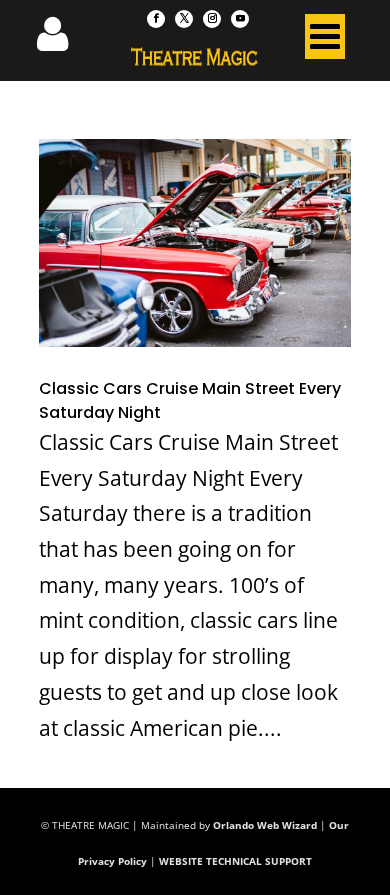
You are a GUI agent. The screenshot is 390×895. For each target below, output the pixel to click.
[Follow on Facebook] (156, 19)
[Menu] (325, 41)
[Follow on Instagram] (212, 19)
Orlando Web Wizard (265, 825)
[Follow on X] (184, 19)
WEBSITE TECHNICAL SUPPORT (235, 861)
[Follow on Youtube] (240, 19)
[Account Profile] (65, 40)
